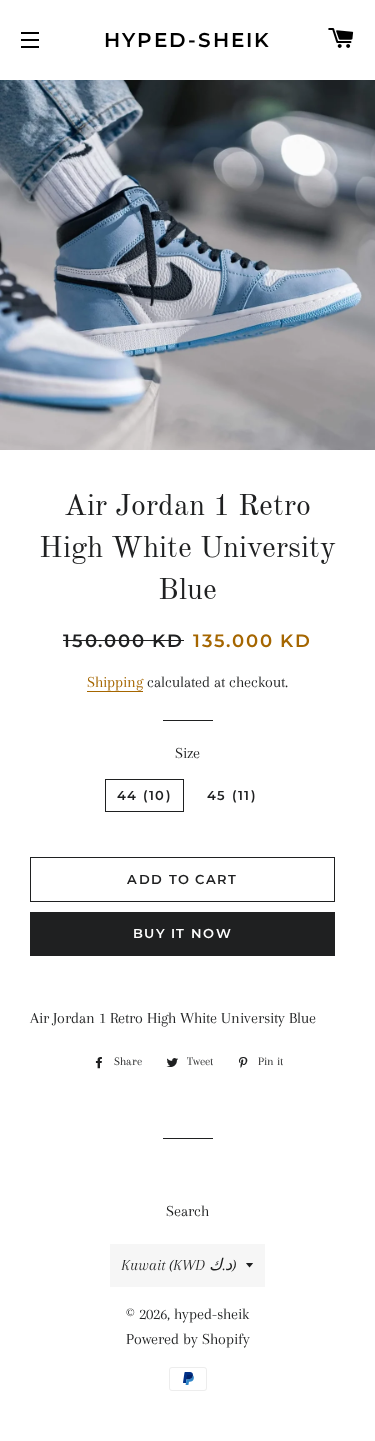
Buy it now (182, 933)
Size (187, 753)
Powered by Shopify (188, 1339)
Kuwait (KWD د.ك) (178, 1265)
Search (187, 1211)
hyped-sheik (187, 40)
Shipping (115, 682)
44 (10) (144, 795)
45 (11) (232, 795)
